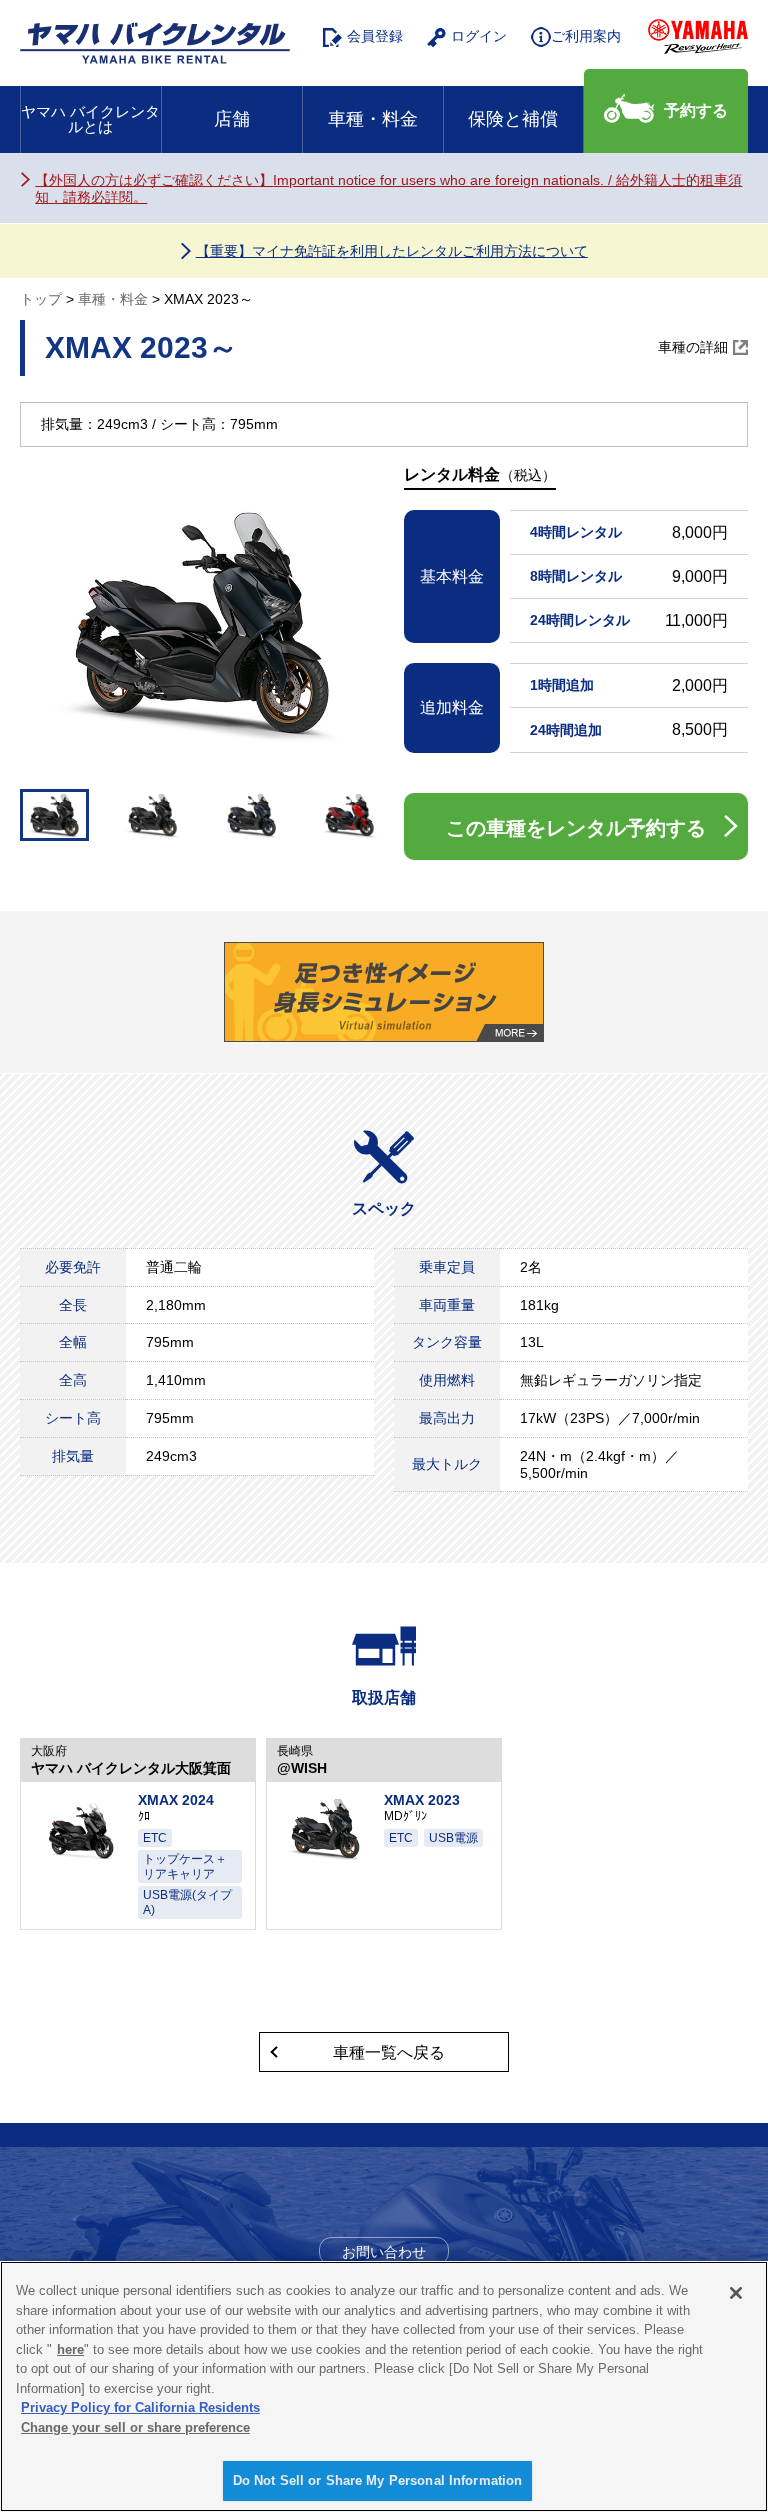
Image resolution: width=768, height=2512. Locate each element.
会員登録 (375, 36)
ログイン (479, 36)
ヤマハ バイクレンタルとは (90, 119)
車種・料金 (373, 119)
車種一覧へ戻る (389, 2052)
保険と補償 (513, 119)
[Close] (736, 2293)
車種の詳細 (693, 347)
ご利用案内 (586, 36)
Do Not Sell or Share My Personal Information (378, 2480)
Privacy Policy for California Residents (140, 2407)
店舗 (232, 119)
